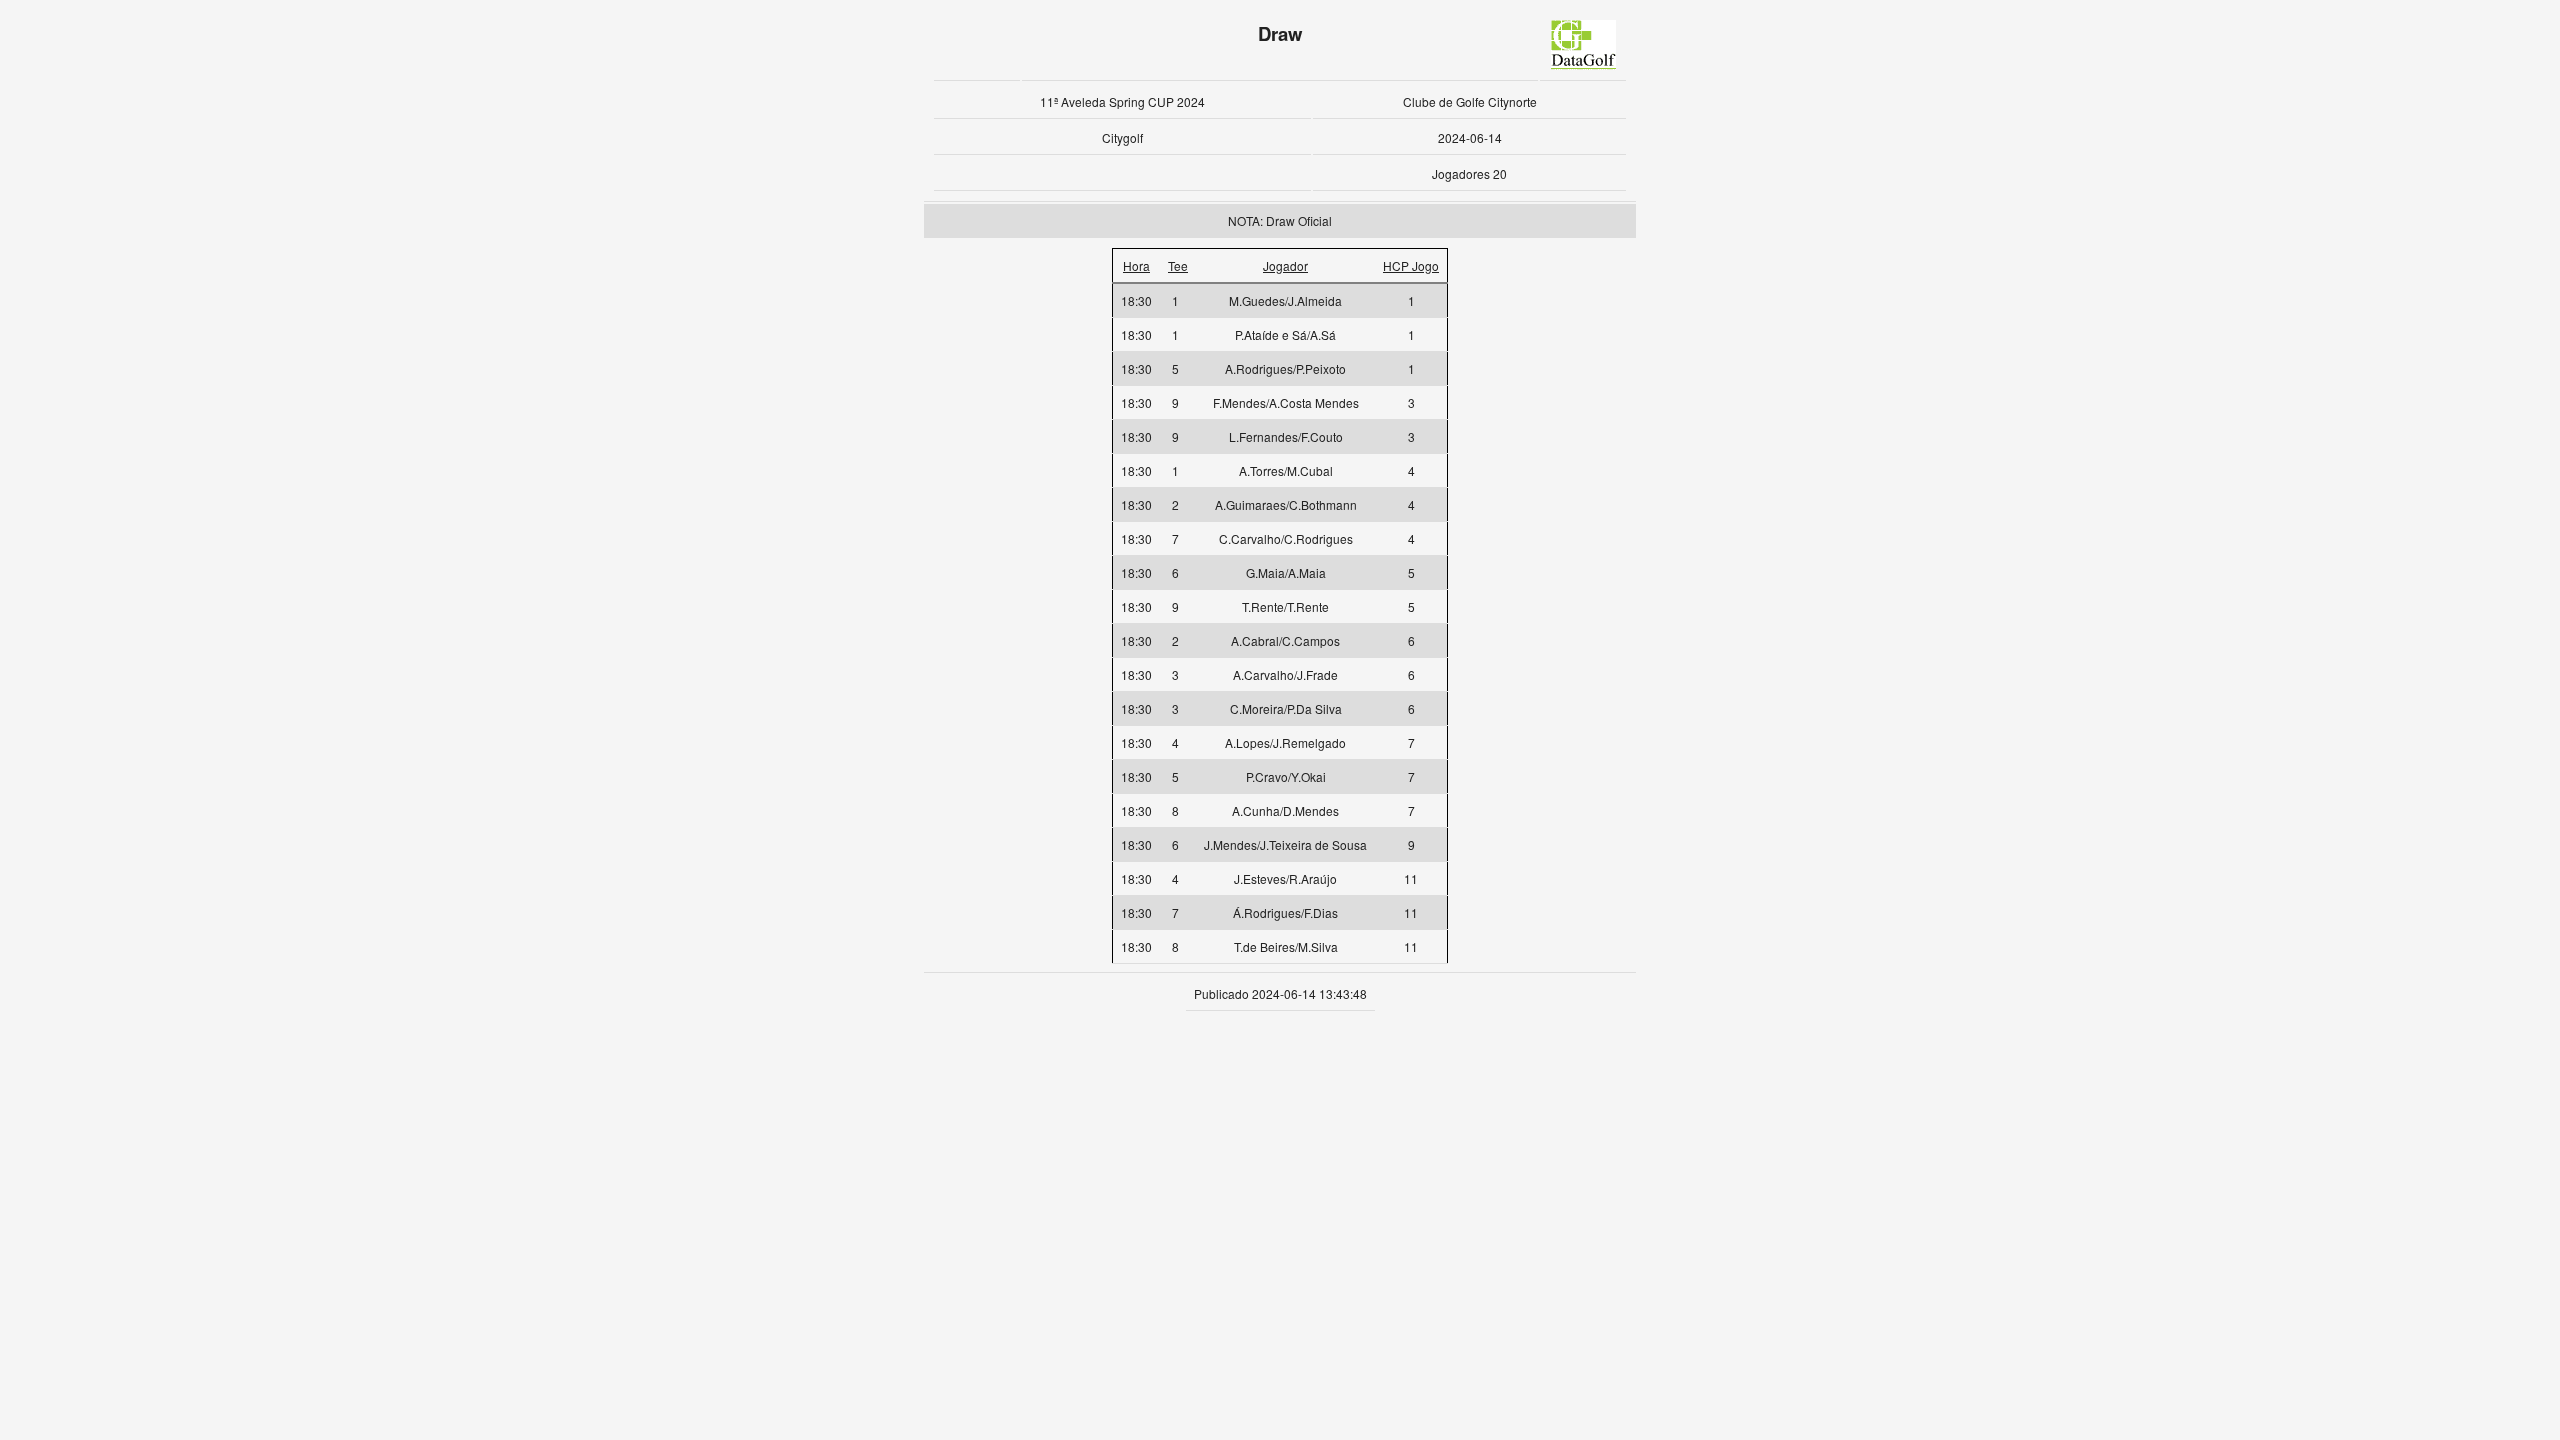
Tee (1178, 265)
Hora (1136, 265)
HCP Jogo (1411, 265)
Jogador (1285, 265)
